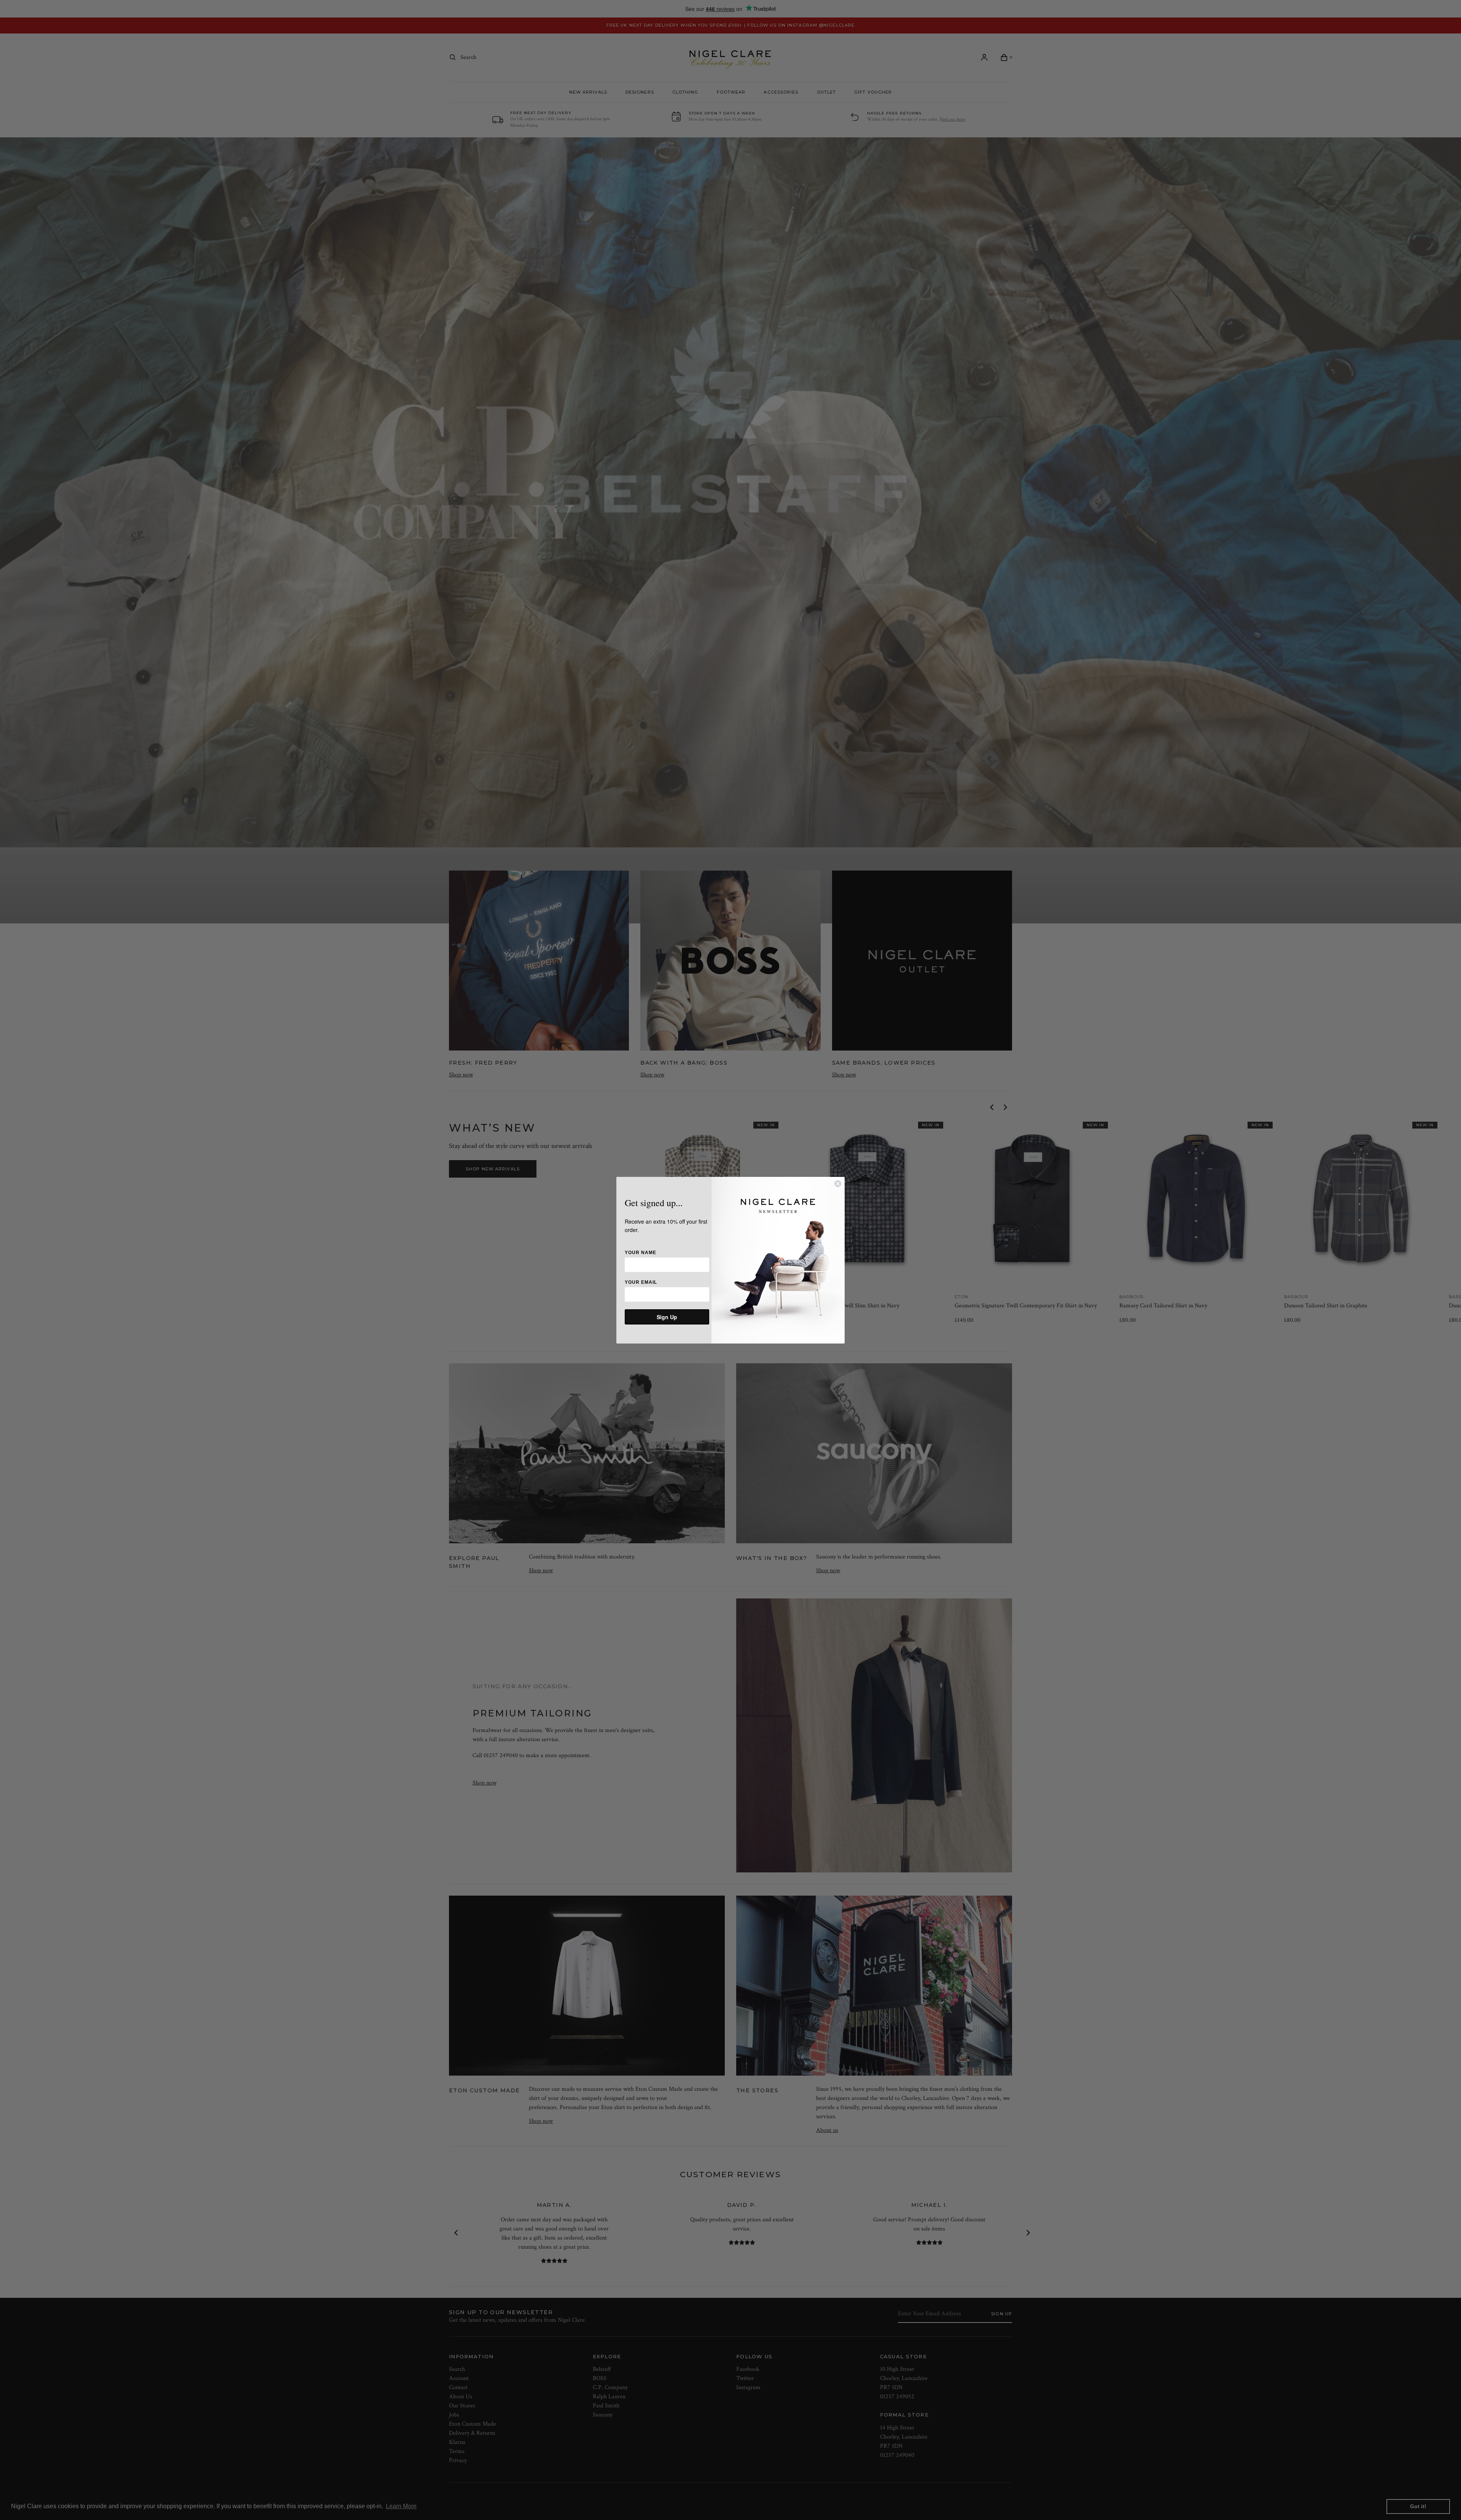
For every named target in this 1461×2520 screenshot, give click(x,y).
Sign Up (667, 1317)
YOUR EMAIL (641, 1282)
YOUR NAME (641, 1253)
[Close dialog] (838, 1184)
